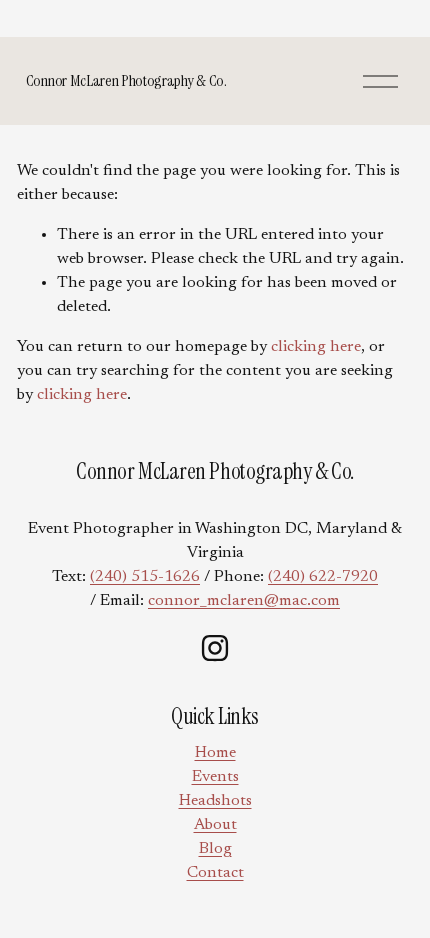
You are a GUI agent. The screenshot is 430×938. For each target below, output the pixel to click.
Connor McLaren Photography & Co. (126, 80)
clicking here (316, 347)
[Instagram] (215, 648)
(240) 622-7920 (323, 577)
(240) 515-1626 (145, 577)
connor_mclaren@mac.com (244, 601)
